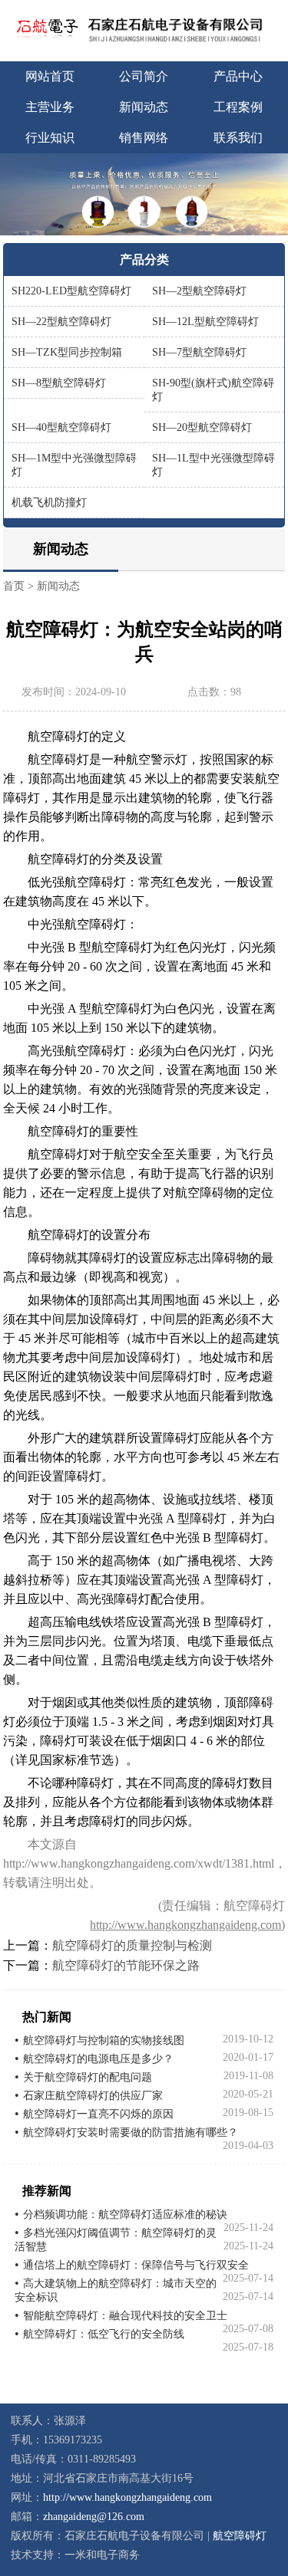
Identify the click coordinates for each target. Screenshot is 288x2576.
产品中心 (238, 76)
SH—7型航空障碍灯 (199, 352)
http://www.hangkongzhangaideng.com (185, 1925)
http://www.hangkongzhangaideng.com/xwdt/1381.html (139, 1863)
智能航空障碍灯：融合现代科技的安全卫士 (125, 2316)
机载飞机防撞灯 (49, 503)
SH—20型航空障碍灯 (202, 427)
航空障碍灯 (240, 2536)
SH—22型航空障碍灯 (61, 322)
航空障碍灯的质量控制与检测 (132, 1945)
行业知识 (50, 138)
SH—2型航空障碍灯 (199, 291)
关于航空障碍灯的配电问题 (88, 2077)
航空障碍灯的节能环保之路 (126, 1965)
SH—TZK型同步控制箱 (67, 352)
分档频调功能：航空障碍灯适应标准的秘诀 (125, 2215)
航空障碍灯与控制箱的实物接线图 (104, 2040)
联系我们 (238, 138)
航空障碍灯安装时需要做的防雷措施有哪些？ (131, 2132)
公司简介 (144, 76)
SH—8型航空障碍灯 (59, 383)
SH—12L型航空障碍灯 (205, 322)
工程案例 (238, 107)
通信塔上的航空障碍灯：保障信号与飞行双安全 (136, 2265)
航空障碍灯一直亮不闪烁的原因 (98, 2114)
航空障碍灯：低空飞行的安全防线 (104, 2334)
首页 (14, 586)
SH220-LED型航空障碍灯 (71, 291)
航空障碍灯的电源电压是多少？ (98, 2059)
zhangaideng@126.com (94, 2517)
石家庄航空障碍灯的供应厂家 (93, 2096)
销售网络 (144, 138)
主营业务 (50, 107)
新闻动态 (144, 107)
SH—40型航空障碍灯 (61, 427)
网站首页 (50, 76)
